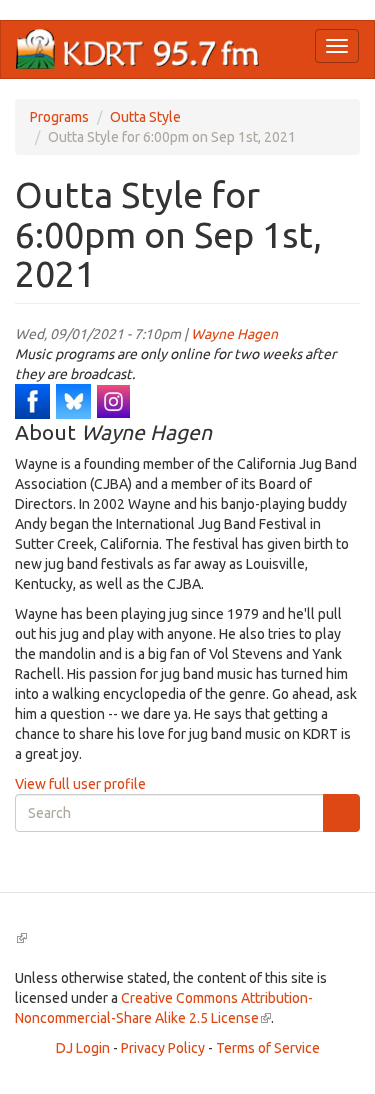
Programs (59, 117)
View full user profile (80, 784)
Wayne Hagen (234, 334)
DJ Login (83, 1048)
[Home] (138, 49)
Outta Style (145, 117)
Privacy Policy (163, 1048)
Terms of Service (268, 1048)
